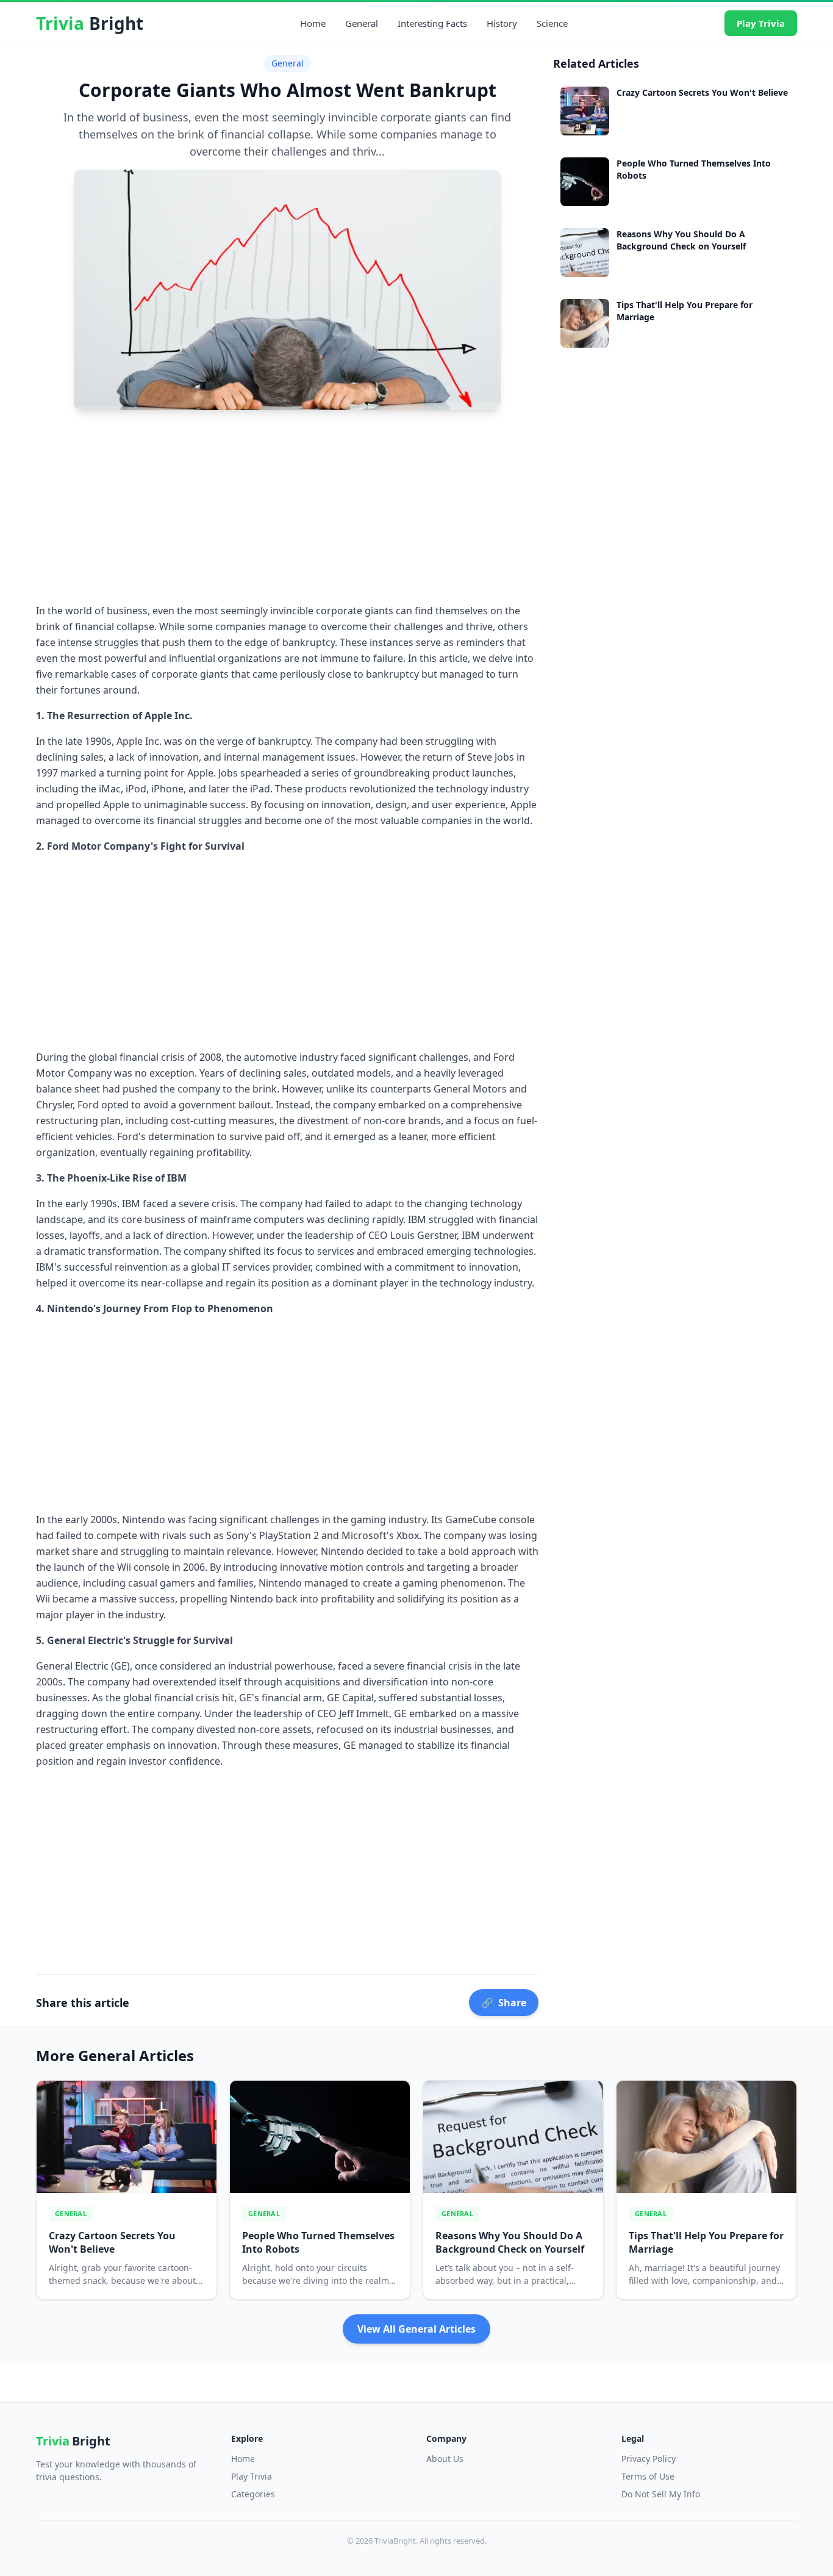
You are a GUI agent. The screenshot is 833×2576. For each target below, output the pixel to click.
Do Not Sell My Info (661, 2494)
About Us (445, 2459)
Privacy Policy (649, 2459)
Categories (253, 2494)
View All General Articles (416, 2329)
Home (313, 23)
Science (552, 23)
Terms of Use (648, 2476)
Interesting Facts (432, 23)
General (362, 23)
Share (504, 2003)
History (502, 23)
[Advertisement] (287, 505)
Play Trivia (761, 23)
